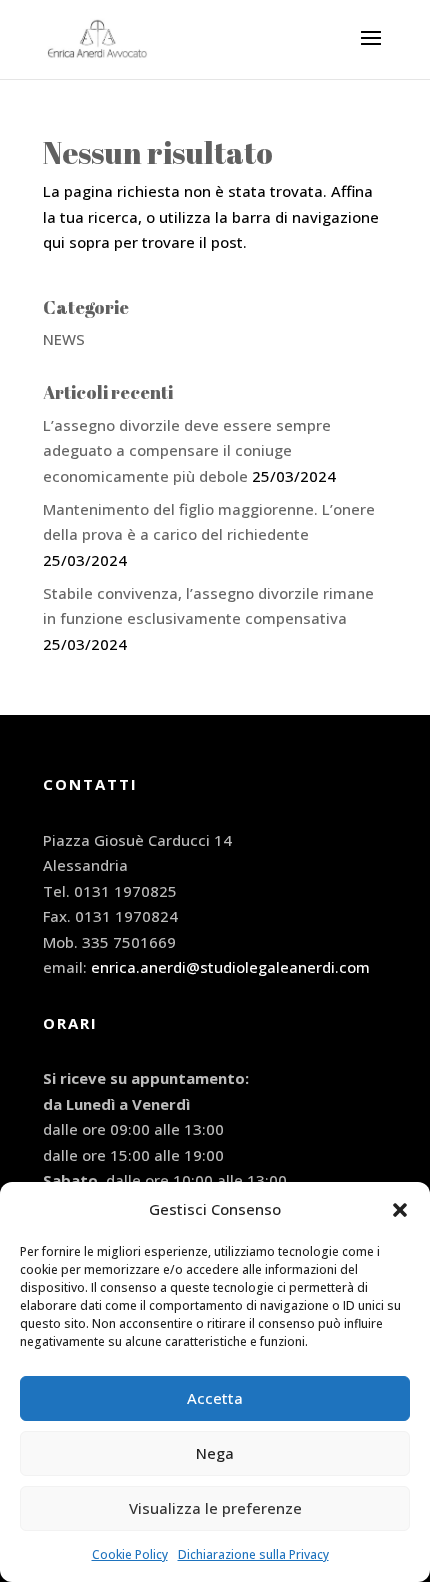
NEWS (64, 339)
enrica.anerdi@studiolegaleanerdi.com (230, 967)
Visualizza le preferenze (215, 1508)
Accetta (215, 1398)
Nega (215, 1453)
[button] (400, 1210)
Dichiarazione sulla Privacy (253, 1554)
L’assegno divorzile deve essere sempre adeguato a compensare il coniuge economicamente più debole (187, 450)
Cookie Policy (130, 1554)
